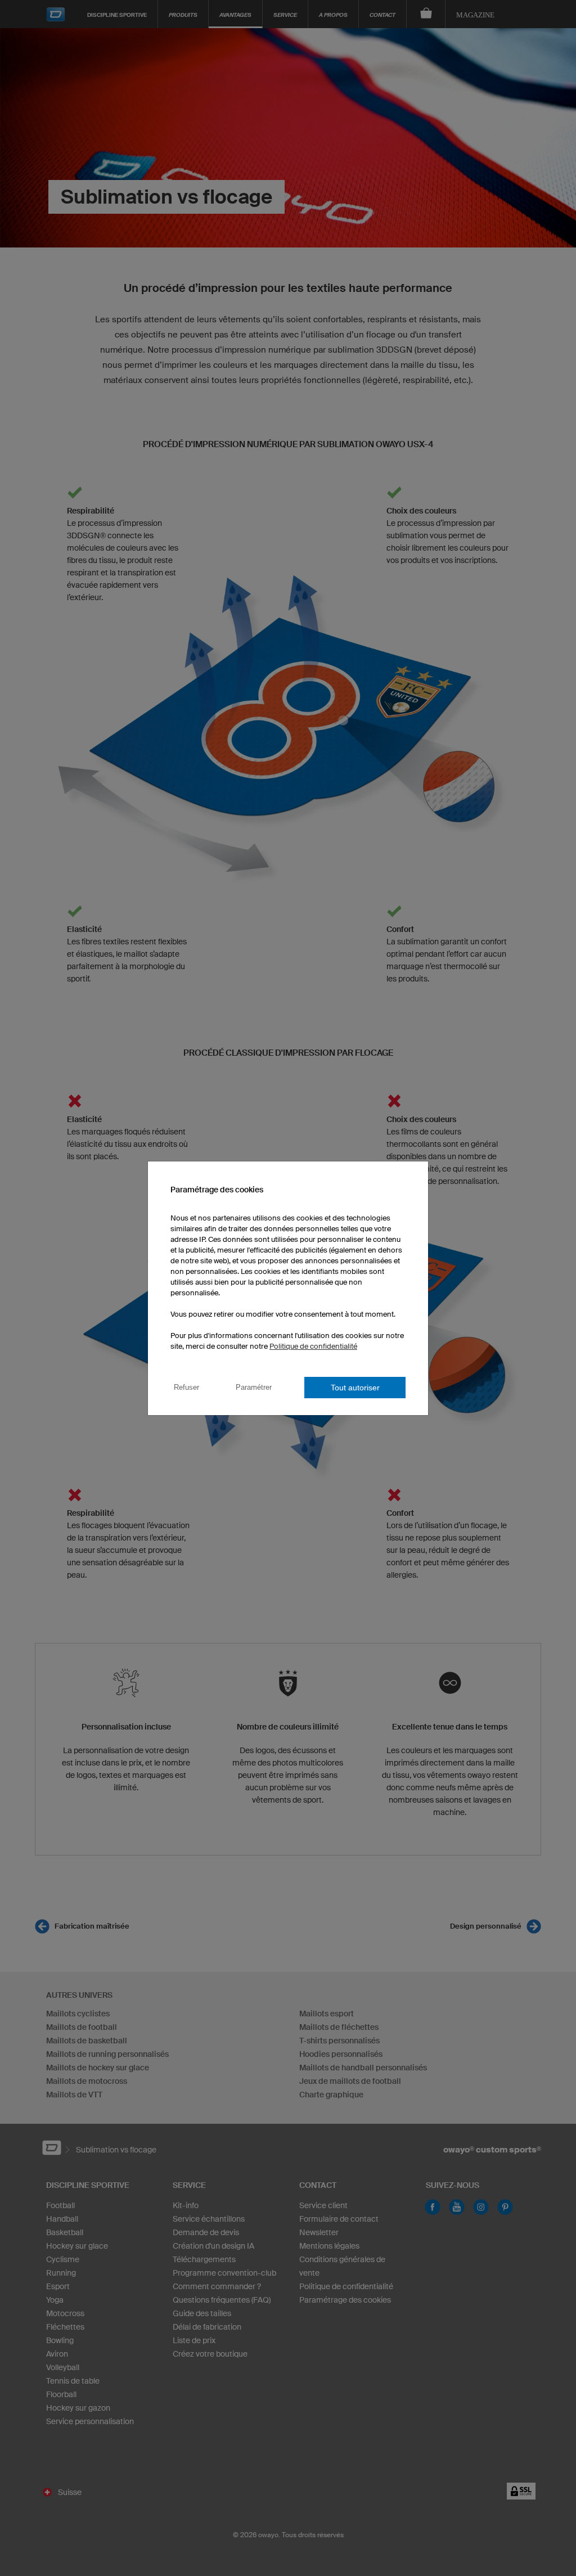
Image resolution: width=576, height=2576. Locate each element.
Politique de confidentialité (313, 1346)
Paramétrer (254, 1387)
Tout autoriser (355, 1388)
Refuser (186, 1387)
